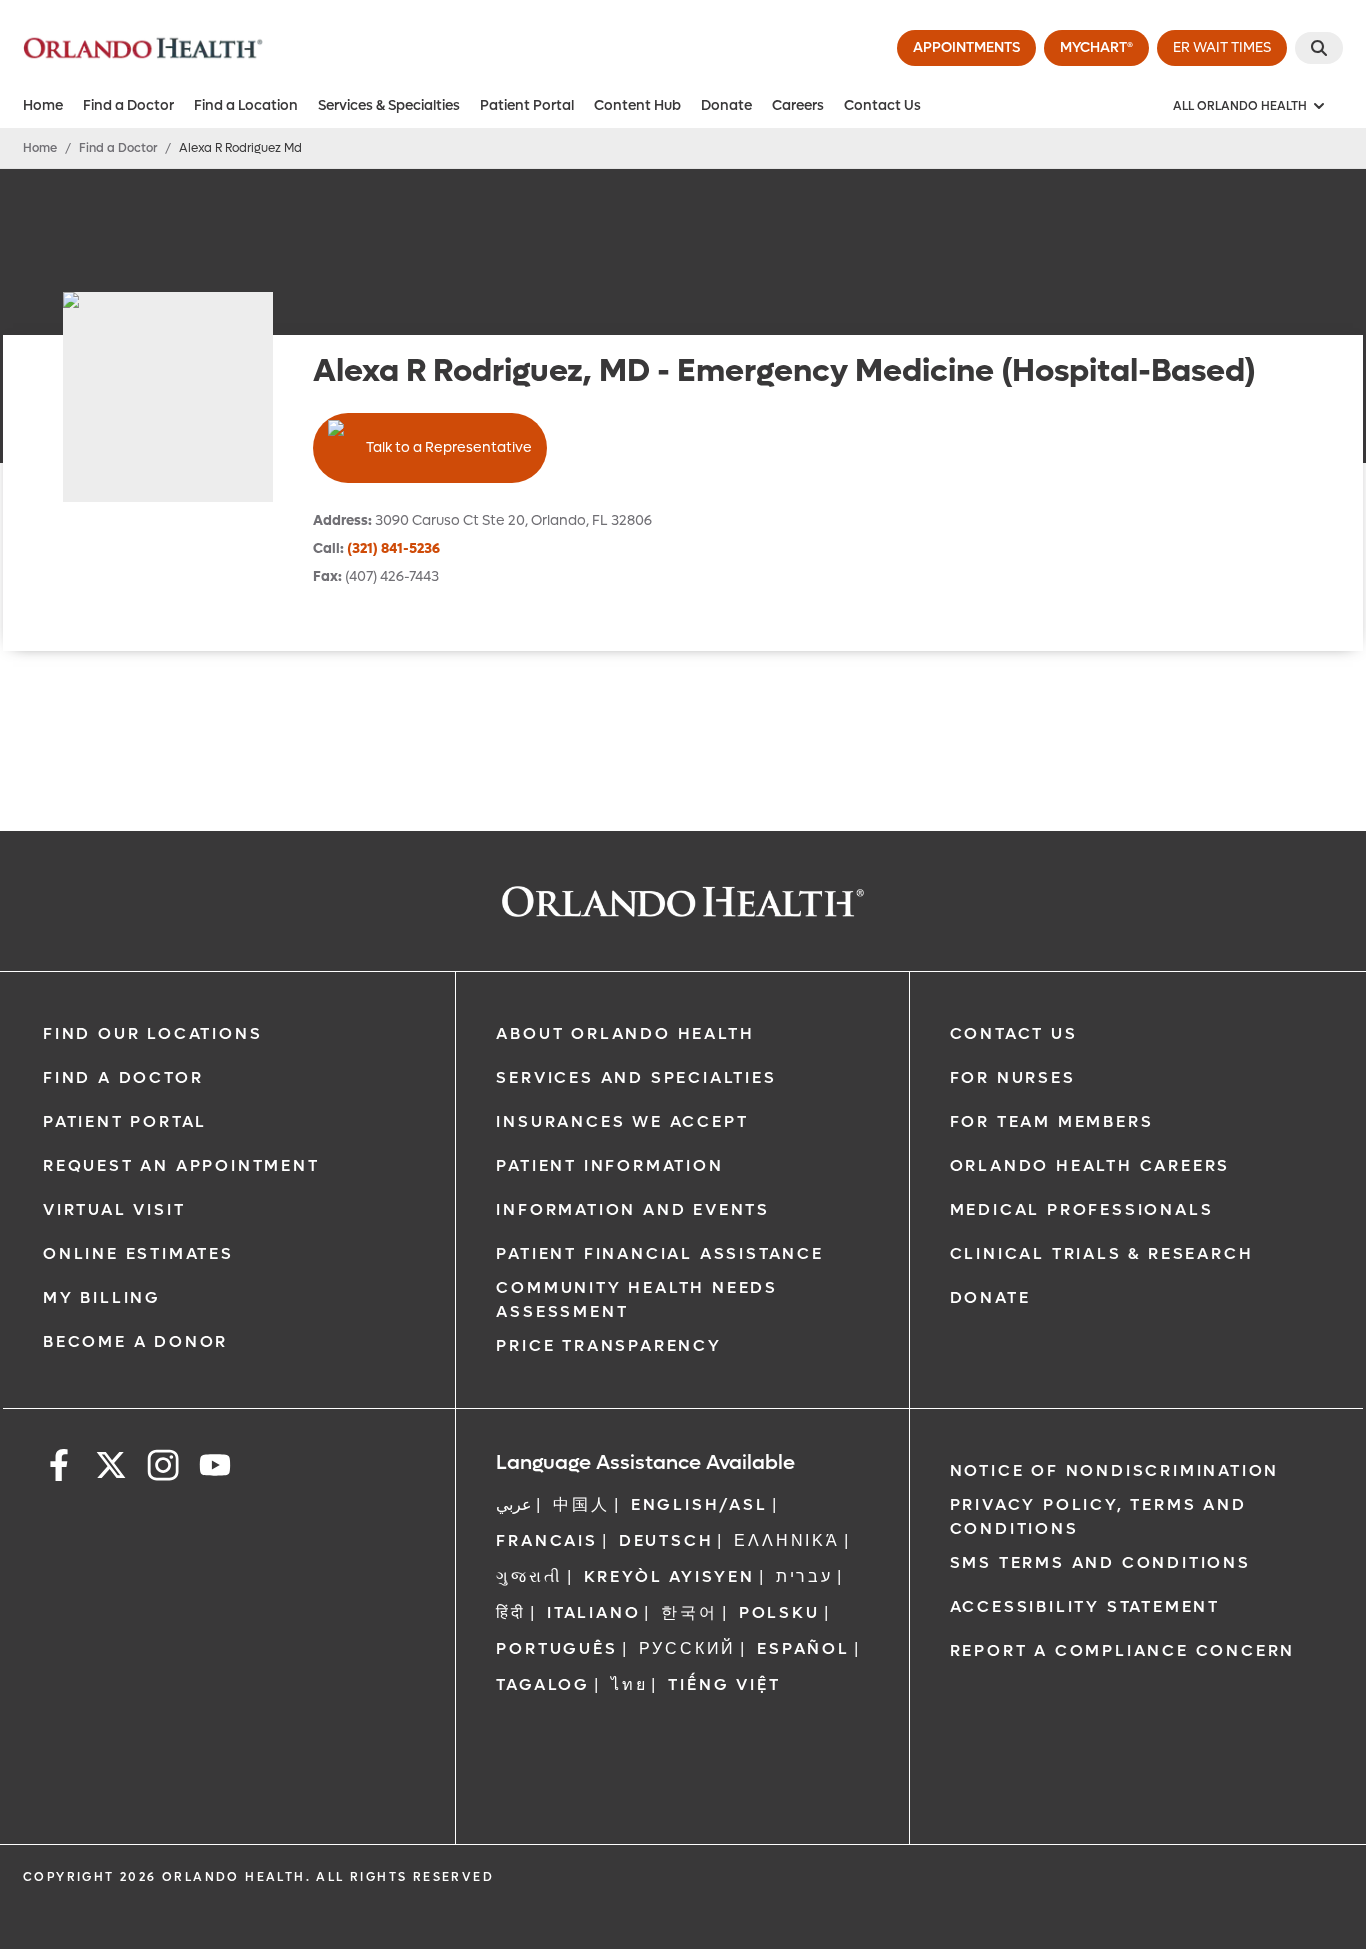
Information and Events (633, 1209)
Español (803, 1648)
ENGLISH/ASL (699, 1504)
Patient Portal (527, 105)
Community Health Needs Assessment (637, 1299)
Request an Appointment (181, 1165)
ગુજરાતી (529, 1576)
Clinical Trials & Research (1102, 1253)
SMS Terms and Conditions (1100, 1562)
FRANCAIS (546, 1540)
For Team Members (1052, 1121)
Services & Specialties (389, 105)
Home (43, 105)
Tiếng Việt (724, 1684)
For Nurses (1013, 1077)
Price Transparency (608, 1345)
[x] (111, 1468)
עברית (804, 1576)
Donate (726, 105)
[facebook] (59, 1468)
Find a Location (246, 105)
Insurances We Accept (622, 1121)
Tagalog (543, 1684)
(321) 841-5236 (393, 548)
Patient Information (609, 1165)
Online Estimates (138, 1253)
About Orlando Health (625, 1033)
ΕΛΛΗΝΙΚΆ (786, 1540)
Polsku (779, 1612)
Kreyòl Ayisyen (669, 1576)
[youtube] (215, 1468)
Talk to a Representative (449, 447)
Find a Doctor (128, 105)
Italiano (593, 1612)
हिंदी (511, 1612)
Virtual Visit (114, 1209)
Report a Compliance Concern (1123, 1650)
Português (556, 1648)
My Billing (102, 1297)
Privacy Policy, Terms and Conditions (1098, 1516)
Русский (688, 1648)
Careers (798, 105)
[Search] (1319, 48)
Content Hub (637, 105)
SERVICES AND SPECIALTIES (636, 1077)
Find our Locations (152, 1033)
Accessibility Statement (1085, 1606)
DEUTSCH (666, 1540)
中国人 (581, 1504)
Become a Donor (135, 1341)
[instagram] (163, 1468)
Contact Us (882, 105)
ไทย (629, 1684)
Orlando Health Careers (1090, 1165)
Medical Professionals (1082, 1209)
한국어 (689, 1612)
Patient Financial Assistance (659, 1253)
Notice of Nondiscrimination (1115, 1470)
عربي (514, 1504)
